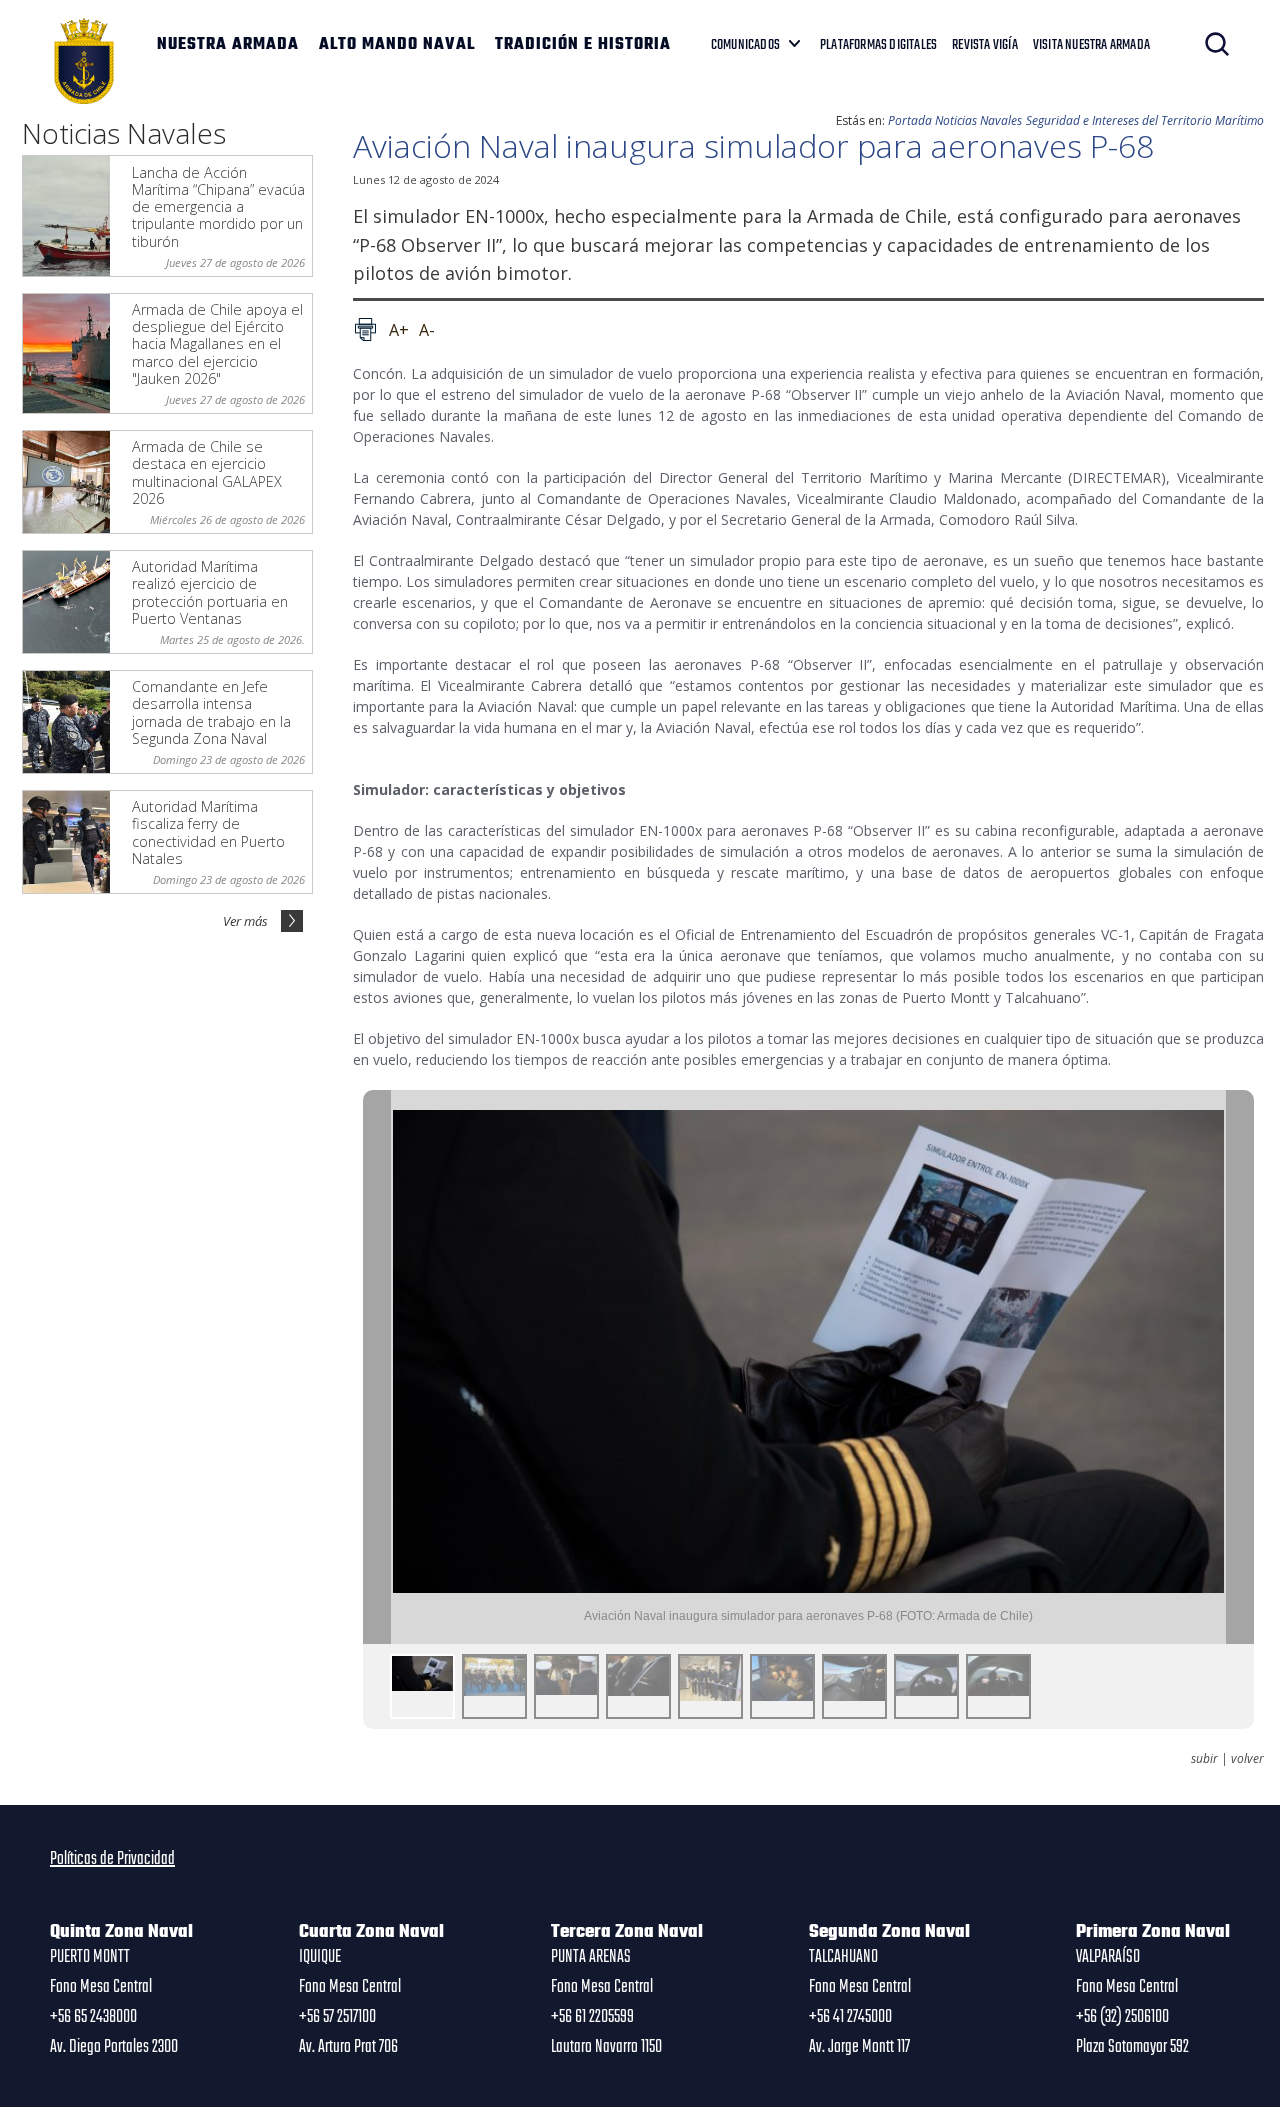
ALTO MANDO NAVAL (397, 45)
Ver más (245, 921)
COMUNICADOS (745, 45)
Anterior (377, 1367)
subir (1204, 1759)
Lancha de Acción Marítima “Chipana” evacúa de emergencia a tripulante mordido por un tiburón (218, 207)
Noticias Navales (978, 120)
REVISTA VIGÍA (985, 45)
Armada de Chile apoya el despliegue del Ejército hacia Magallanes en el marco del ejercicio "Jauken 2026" (217, 344)
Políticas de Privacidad (112, 1859)
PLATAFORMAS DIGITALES (878, 45)
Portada (910, 120)
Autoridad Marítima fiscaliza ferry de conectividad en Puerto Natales (208, 832)
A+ (399, 330)
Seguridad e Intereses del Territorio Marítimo (1145, 120)
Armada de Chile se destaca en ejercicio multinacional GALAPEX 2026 (207, 472)
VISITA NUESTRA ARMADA (1091, 45)
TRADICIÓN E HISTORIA (583, 45)
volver (1247, 1759)
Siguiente (1240, 1367)
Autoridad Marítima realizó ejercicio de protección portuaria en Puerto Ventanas (210, 592)
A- (427, 330)
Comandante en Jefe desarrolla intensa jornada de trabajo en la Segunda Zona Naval (211, 712)
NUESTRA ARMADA (228, 45)
